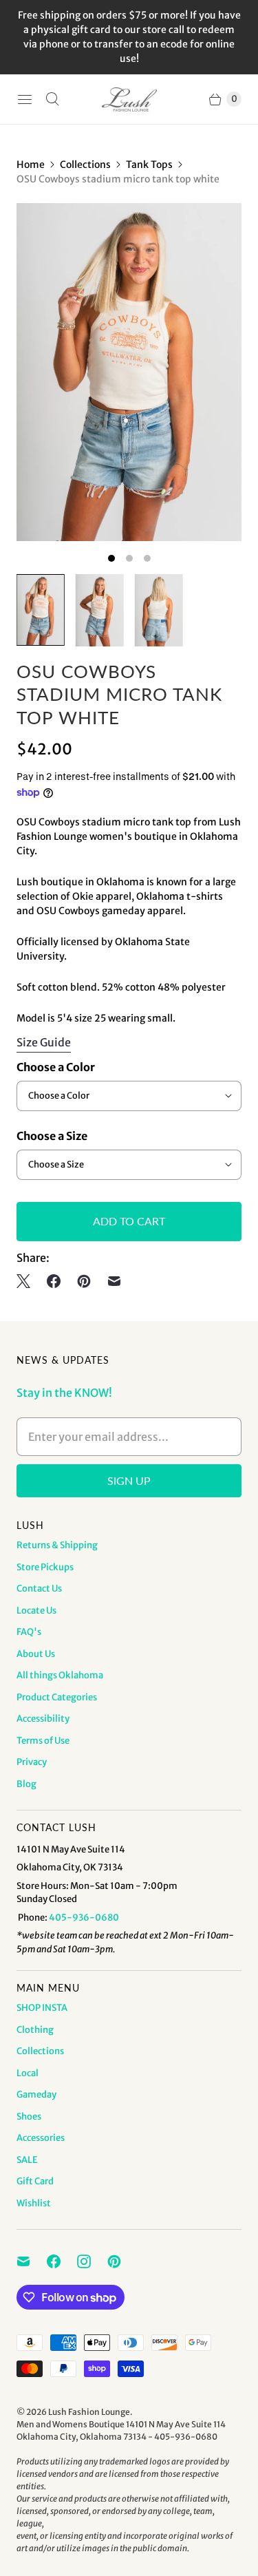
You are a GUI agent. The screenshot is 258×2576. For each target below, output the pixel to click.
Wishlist (34, 2203)
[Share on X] (28, 1281)
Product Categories (57, 1697)
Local (28, 2073)
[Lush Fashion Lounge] (129, 99)
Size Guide (44, 1043)
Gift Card (35, 2181)
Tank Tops (149, 165)
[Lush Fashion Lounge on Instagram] (92, 2261)
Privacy (32, 1762)
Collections (85, 165)
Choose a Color (56, 1067)
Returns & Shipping (57, 1545)
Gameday (36, 2094)
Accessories (41, 2138)
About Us (36, 1654)
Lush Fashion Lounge (89, 2412)
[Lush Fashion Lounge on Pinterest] (122, 2261)
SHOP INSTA (42, 2008)
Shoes (29, 2116)
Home (31, 165)
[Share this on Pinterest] (84, 1281)
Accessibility (43, 1719)
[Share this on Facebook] (54, 1281)
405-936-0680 (84, 1918)
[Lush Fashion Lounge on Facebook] (62, 2261)
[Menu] (25, 99)
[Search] (52, 99)
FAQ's (29, 1632)
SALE (27, 2160)
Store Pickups (45, 1567)
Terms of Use (43, 1741)
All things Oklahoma (60, 1675)
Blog (26, 1784)
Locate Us (36, 1611)
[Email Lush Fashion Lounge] (32, 2261)
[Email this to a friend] (114, 1281)
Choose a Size (52, 1136)
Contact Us (39, 1588)
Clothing (35, 2030)
